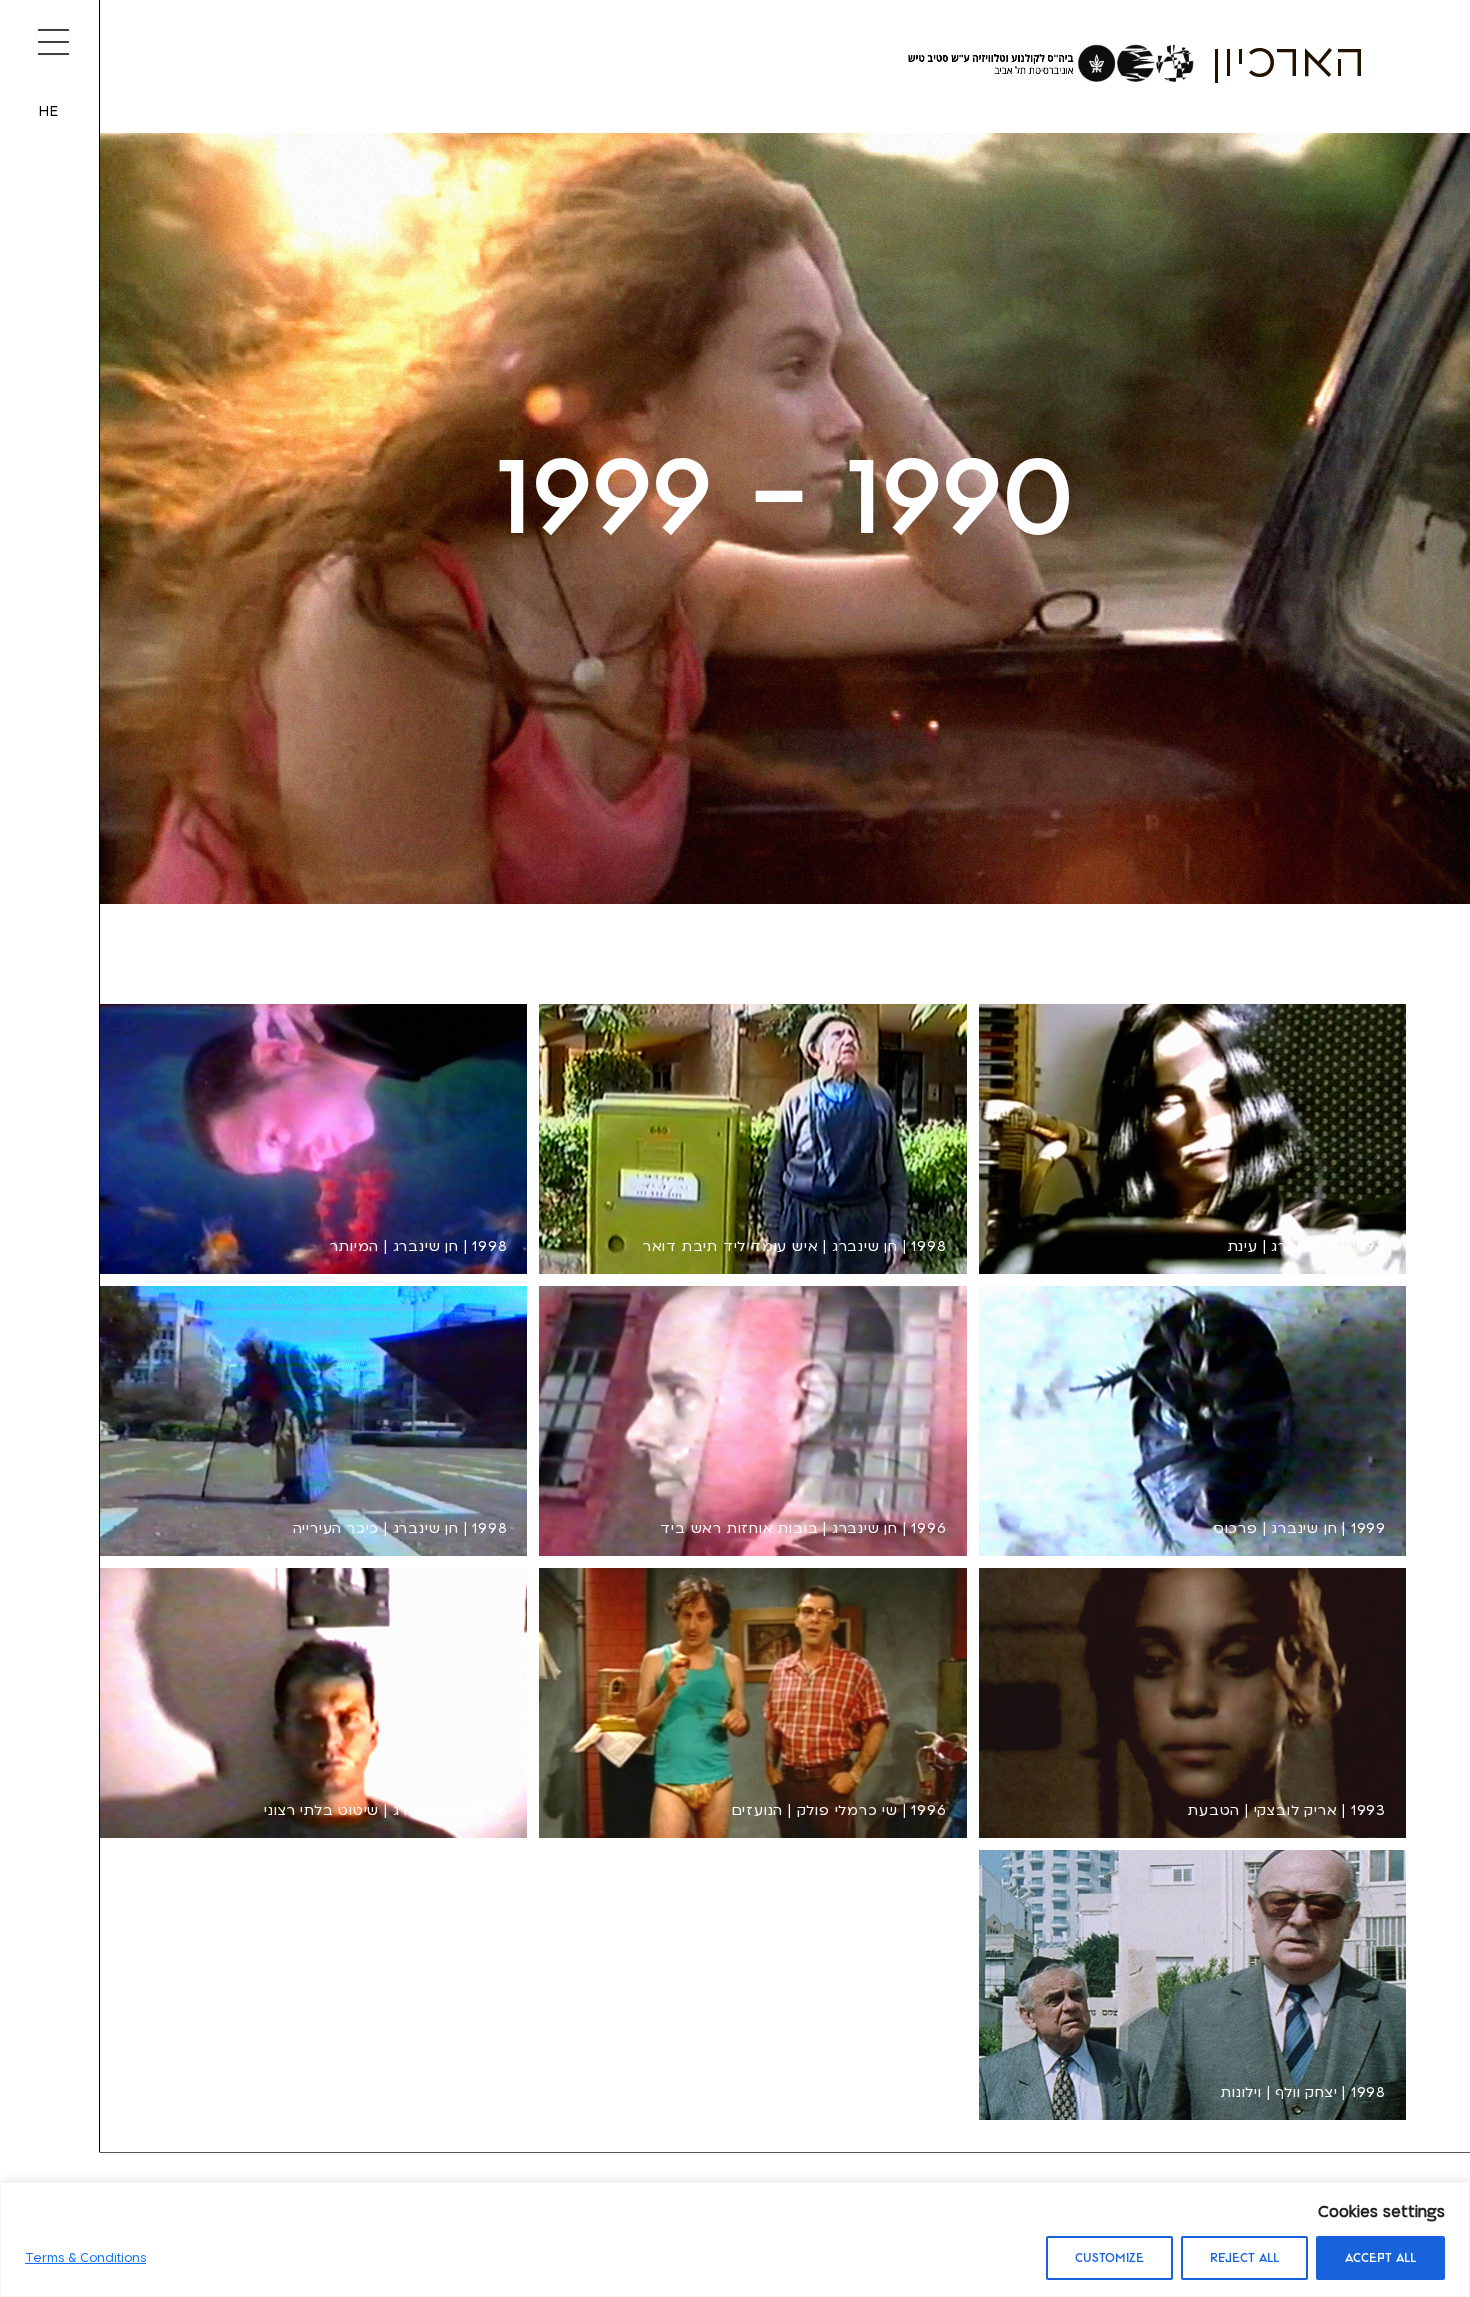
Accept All (1380, 2258)
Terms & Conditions (85, 2258)
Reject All (1244, 2258)
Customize (1109, 2258)
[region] (735, 2239)
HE (49, 111)
